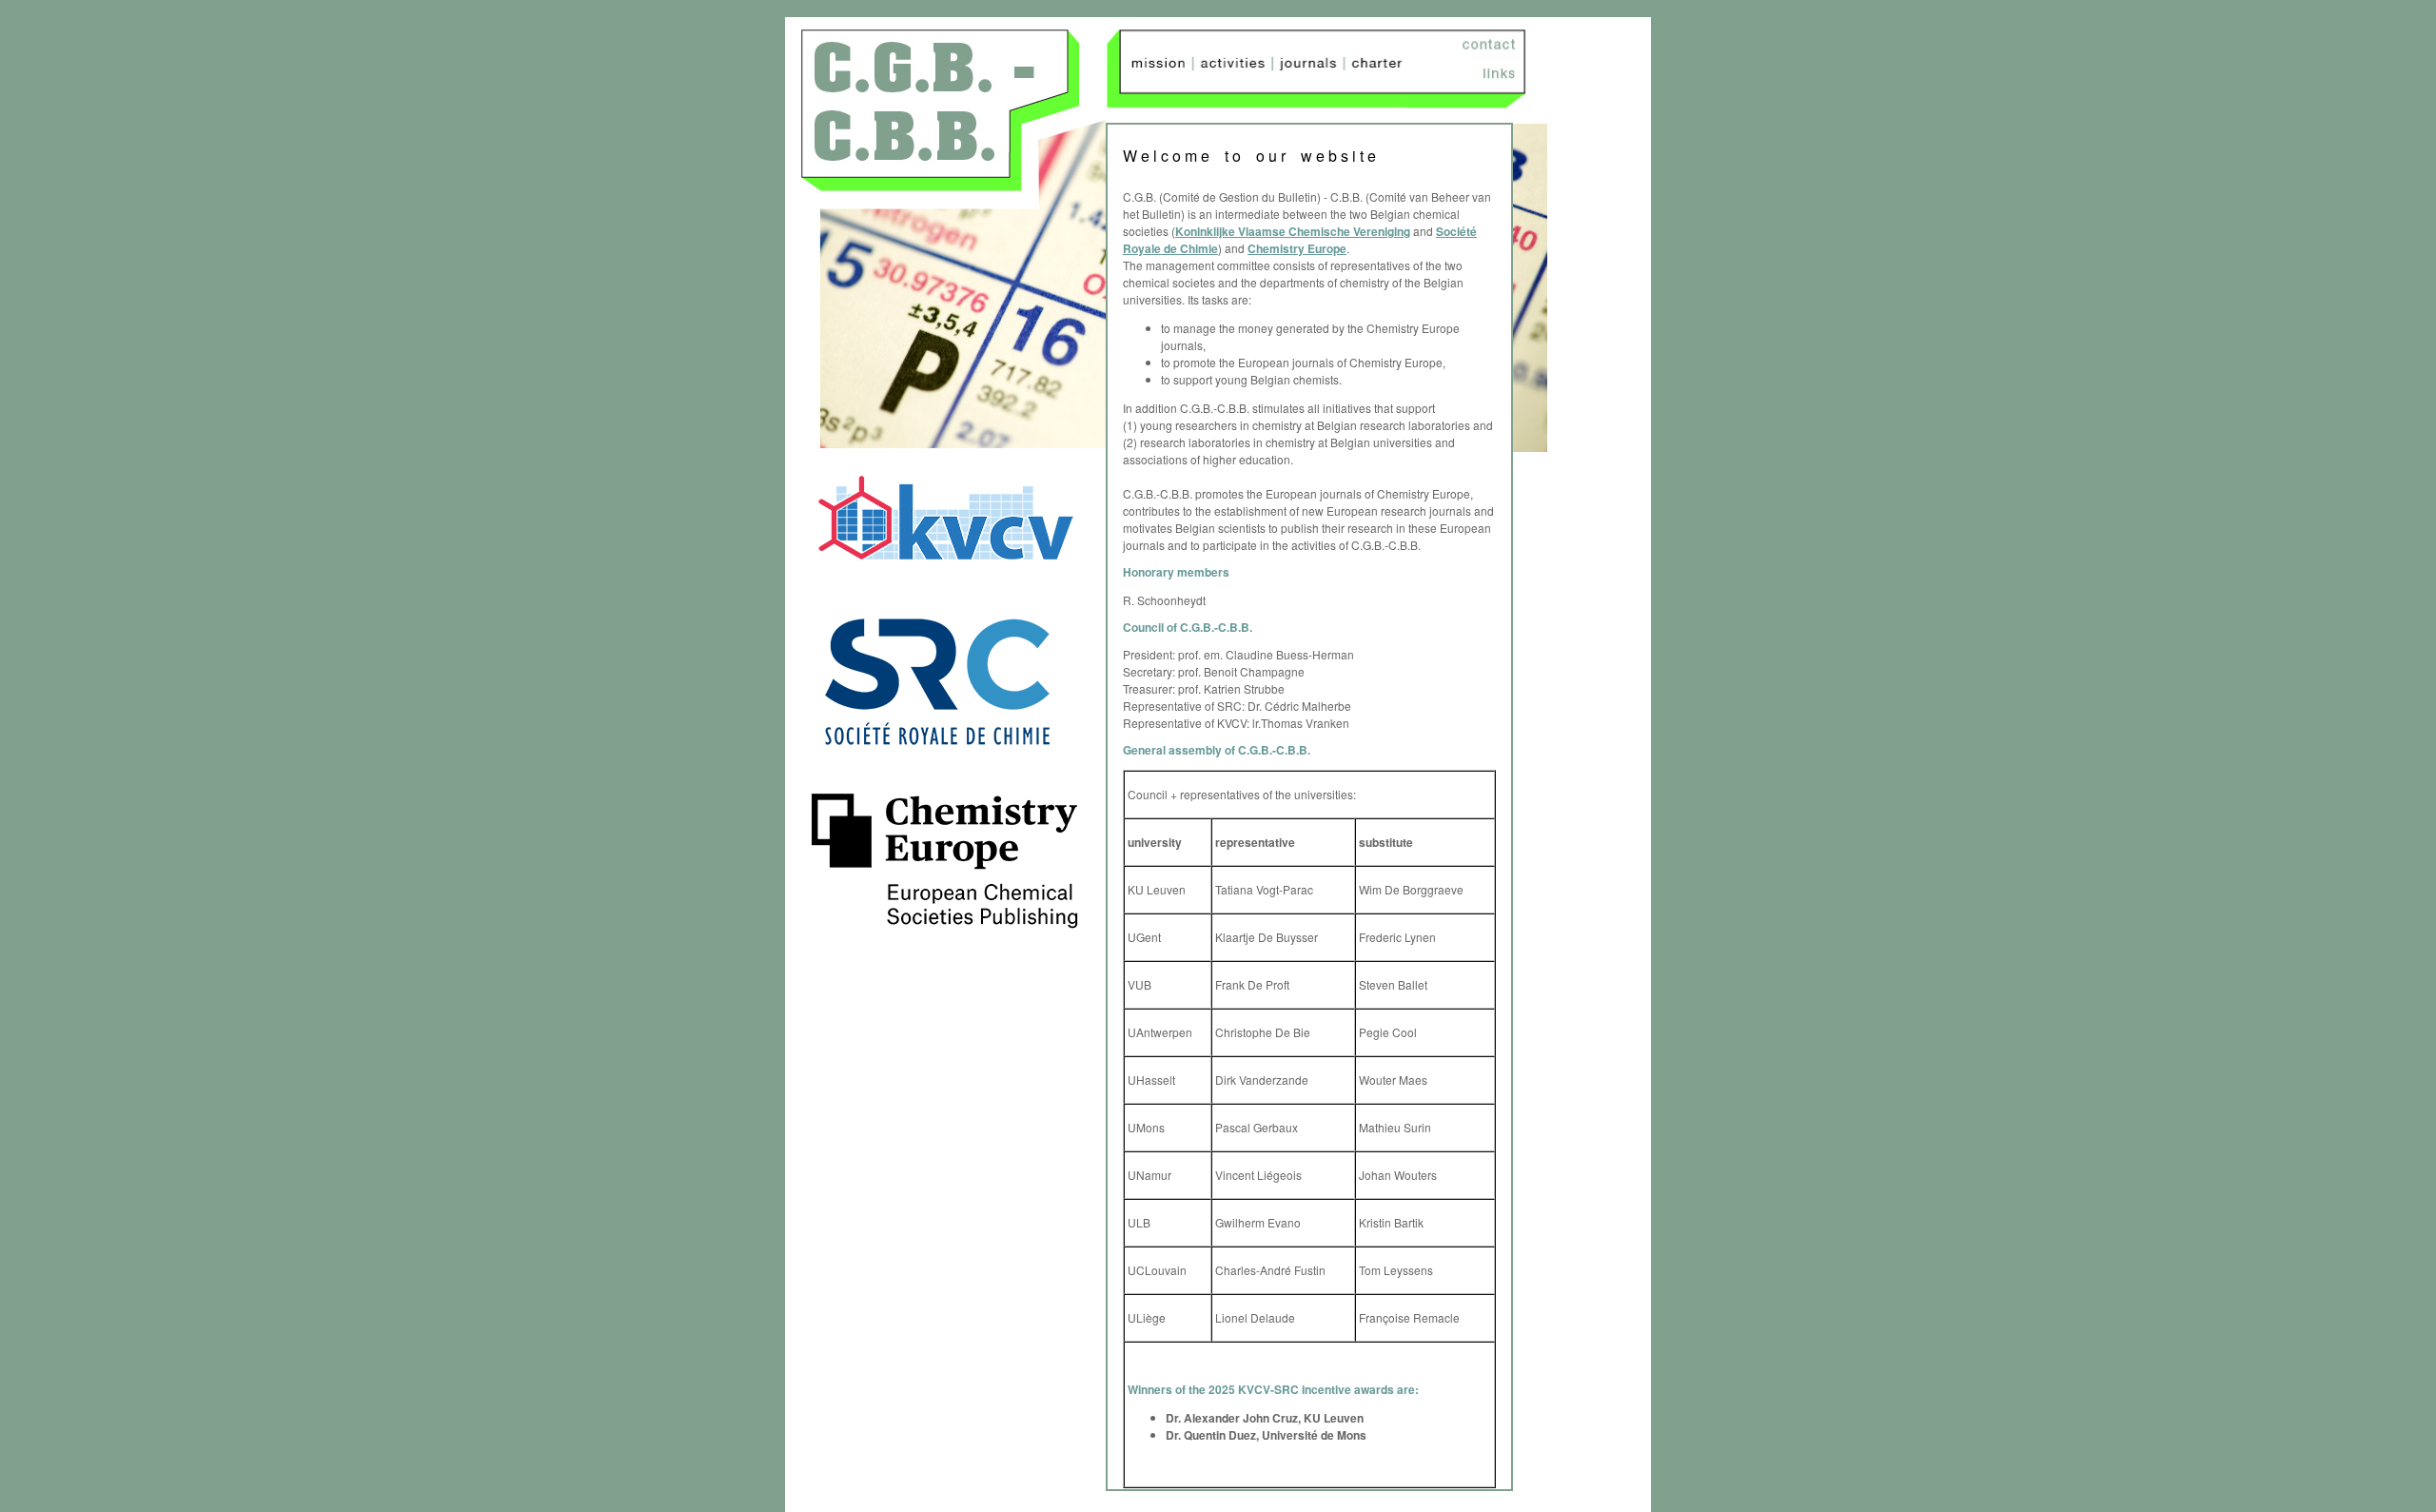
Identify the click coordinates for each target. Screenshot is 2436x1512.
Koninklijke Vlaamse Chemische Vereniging (1293, 231)
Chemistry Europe (1297, 248)
